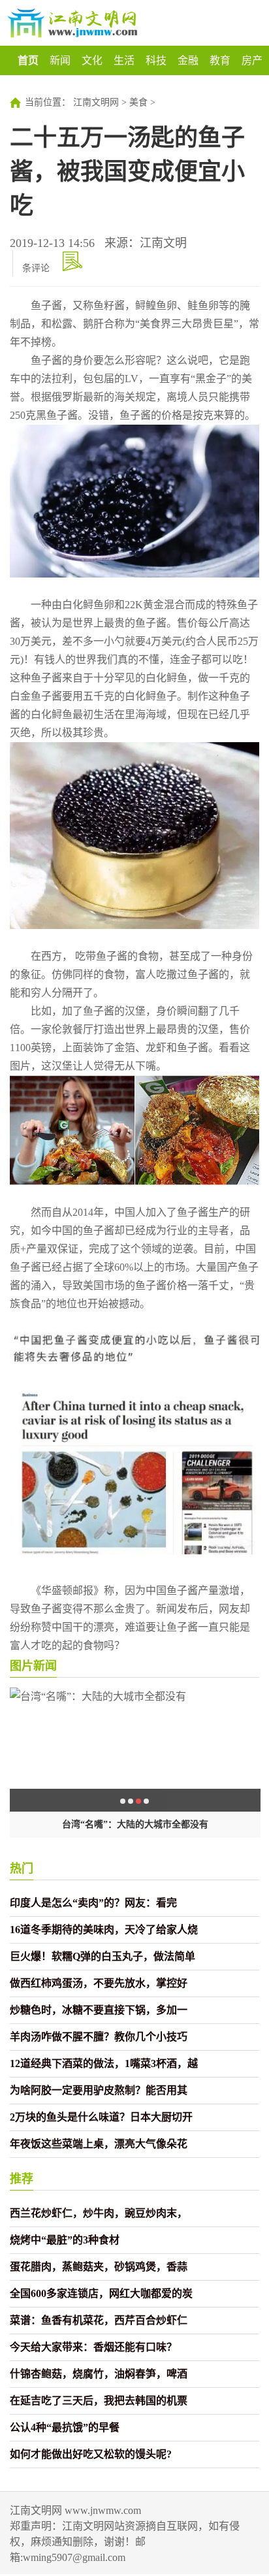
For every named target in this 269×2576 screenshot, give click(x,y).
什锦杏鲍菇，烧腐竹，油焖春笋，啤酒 (99, 2374)
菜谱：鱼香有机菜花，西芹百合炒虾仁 (99, 2320)
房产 (252, 60)
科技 (156, 60)
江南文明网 (96, 102)
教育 (220, 60)
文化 (92, 60)
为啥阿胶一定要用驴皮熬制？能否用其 (99, 2090)
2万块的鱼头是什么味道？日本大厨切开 (101, 2117)
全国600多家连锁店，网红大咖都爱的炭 (101, 2293)
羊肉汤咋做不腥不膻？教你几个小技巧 (99, 2037)
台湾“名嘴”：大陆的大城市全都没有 (135, 1824)
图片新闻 (33, 1666)
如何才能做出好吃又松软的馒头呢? (91, 2454)
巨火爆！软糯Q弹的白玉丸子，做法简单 (103, 1956)
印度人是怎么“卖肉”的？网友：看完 (93, 1903)
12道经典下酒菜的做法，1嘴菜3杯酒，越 (104, 2063)
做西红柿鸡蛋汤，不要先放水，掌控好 (99, 1983)
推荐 (22, 2179)
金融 (188, 60)
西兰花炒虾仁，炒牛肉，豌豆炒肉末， (99, 2213)
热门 (22, 1868)
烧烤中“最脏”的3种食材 (65, 2240)
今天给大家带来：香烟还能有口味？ (93, 2347)
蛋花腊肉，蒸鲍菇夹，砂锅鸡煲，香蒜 (99, 2267)
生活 (124, 60)
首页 (28, 60)
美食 (138, 102)
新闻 (60, 60)
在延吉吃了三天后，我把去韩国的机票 (99, 2401)
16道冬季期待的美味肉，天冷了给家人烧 (104, 1930)
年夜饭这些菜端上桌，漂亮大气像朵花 (99, 2144)
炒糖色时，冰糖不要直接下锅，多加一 (99, 2010)
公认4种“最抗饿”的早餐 (65, 2427)
